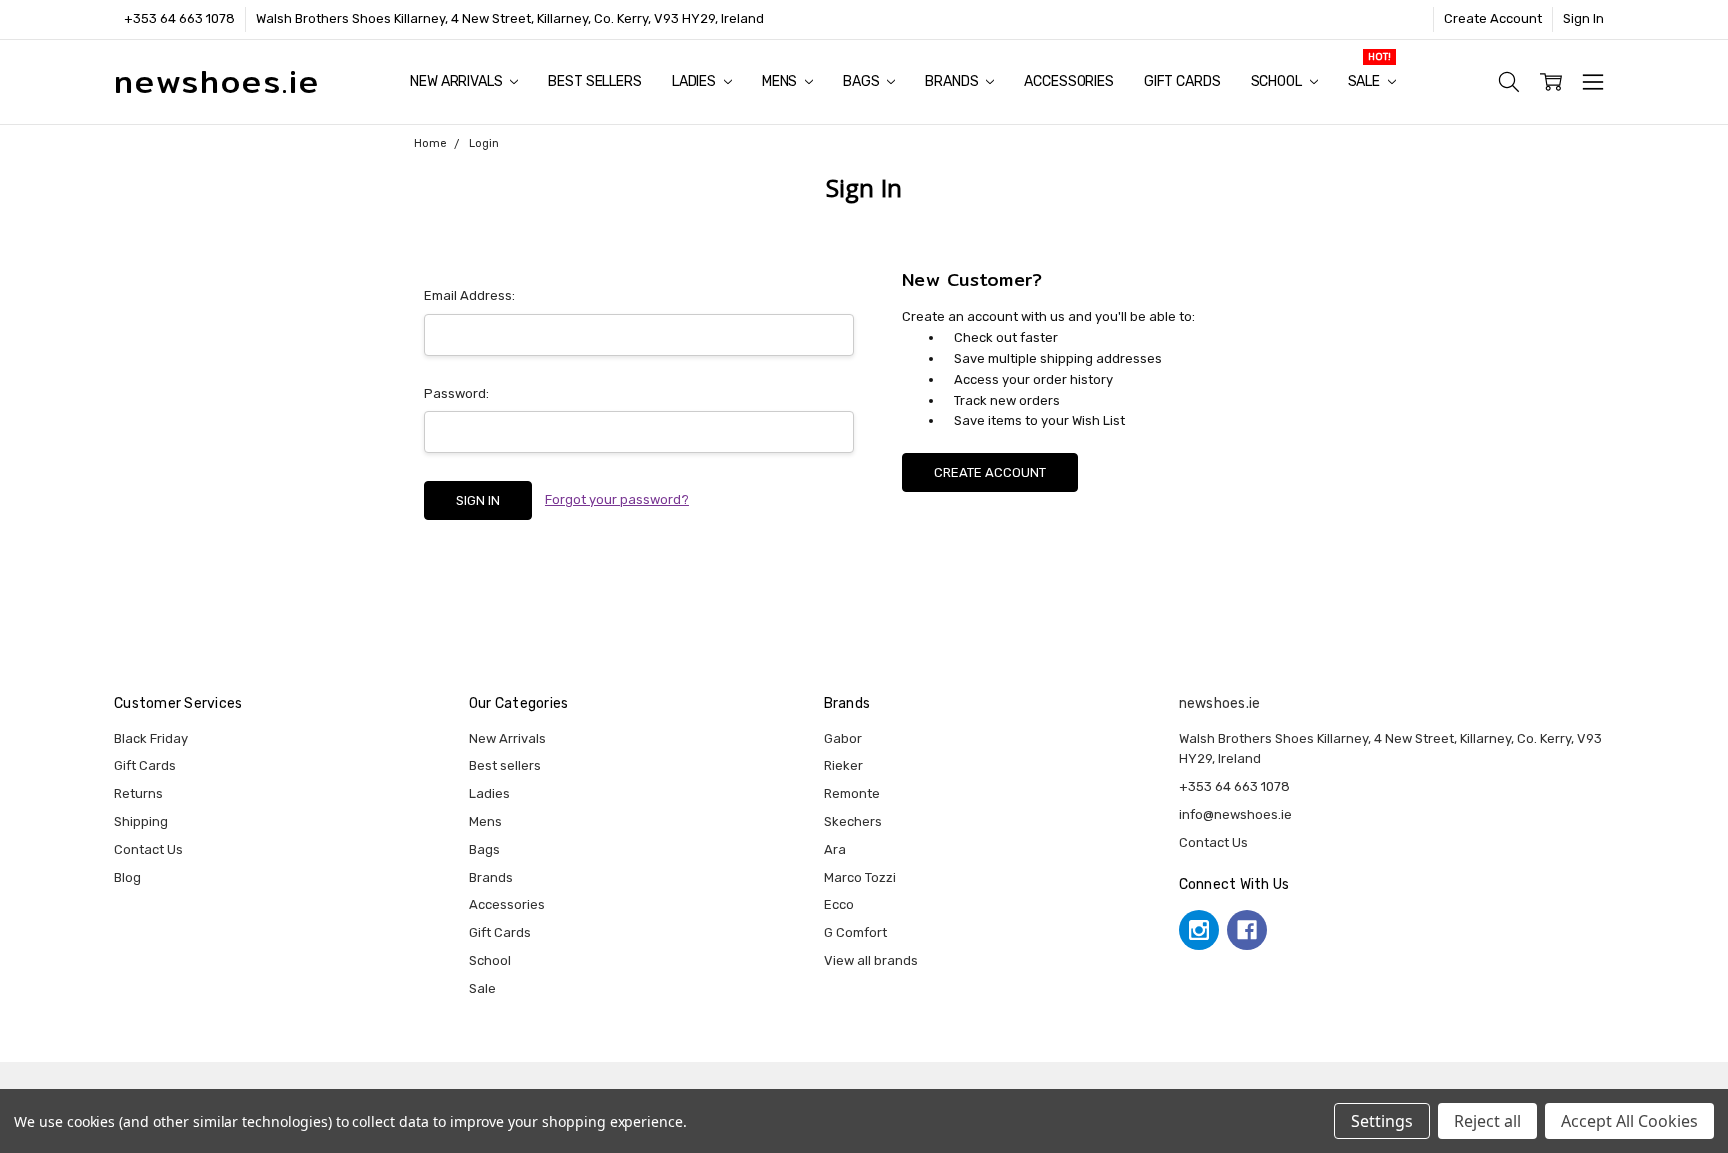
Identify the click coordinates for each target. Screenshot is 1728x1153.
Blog (127, 877)
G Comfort (855, 932)
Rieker (843, 765)
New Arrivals (457, 81)
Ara (835, 849)
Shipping (141, 821)
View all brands (871, 960)
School (1278, 81)
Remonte (852, 793)
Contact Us (148, 849)
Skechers (853, 821)
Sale (1365, 81)
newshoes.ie (1220, 703)
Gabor (843, 738)
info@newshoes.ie (1235, 814)
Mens (781, 81)
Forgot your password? (617, 499)
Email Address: (469, 295)
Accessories (1068, 81)
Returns (138, 793)
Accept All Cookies (1629, 1121)
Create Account (1493, 18)
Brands (953, 81)
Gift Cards (1182, 81)
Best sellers (594, 81)
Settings (1382, 1121)
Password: (456, 393)
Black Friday (151, 738)
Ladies (695, 81)
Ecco (839, 904)
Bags (862, 81)
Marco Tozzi (860, 877)
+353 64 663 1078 (179, 18)
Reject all (1487, 1121)
